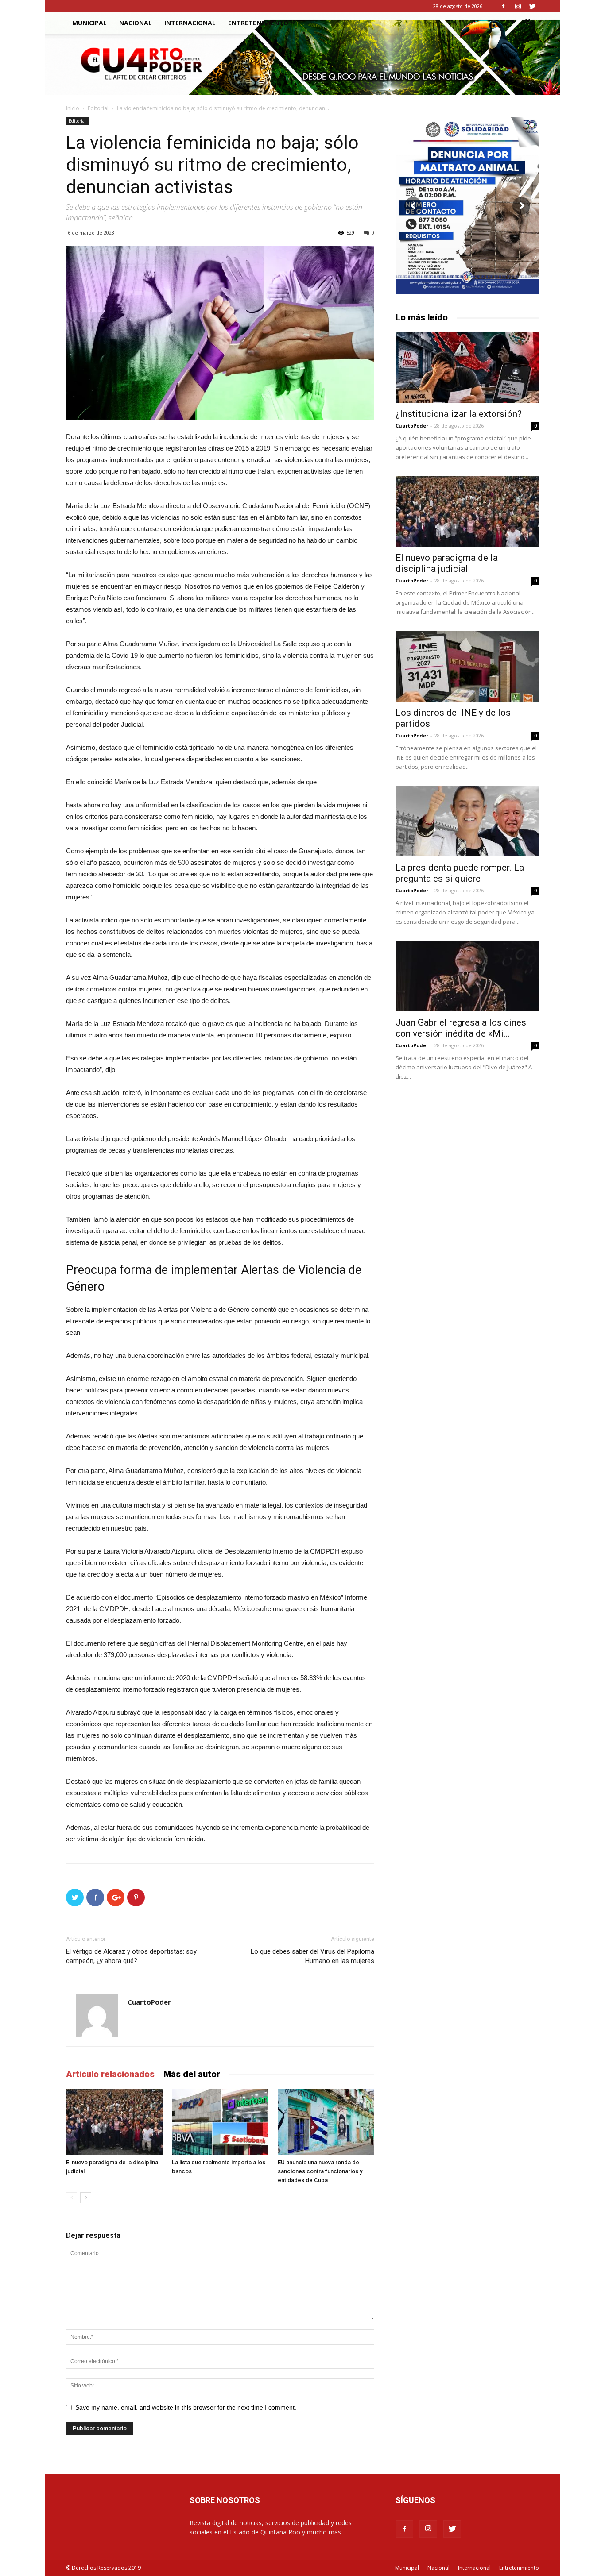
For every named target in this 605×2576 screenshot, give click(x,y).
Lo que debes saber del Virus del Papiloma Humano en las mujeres (312, 1956)
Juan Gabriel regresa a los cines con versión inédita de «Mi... (461, 1028)
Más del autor (192, 2074)
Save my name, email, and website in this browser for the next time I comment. (186, 2407)
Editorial (98, 108)
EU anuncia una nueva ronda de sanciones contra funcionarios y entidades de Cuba (320, 2171)
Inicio (73, 108)
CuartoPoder (149, 2002)
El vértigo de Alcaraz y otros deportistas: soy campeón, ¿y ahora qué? (131, 1956)
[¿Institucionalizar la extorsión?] (467, 367)
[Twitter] (532, 6)
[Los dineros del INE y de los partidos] (467, 666)
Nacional (136, 23)
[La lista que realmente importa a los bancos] (220, 2122)
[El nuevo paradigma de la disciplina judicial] (114, 2122)
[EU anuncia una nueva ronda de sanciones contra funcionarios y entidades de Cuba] (326, 2122)
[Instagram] (518, 6)
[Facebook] (503, 6)
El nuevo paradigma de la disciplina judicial (447, 563)
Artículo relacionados (110, 2074)
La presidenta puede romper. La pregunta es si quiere (460, 873)
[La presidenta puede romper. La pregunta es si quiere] (467, 821)
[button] (528, 24)
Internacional (190, 23)
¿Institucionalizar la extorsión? (459, 414)
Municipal (89, 23)
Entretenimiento (258, 23)
